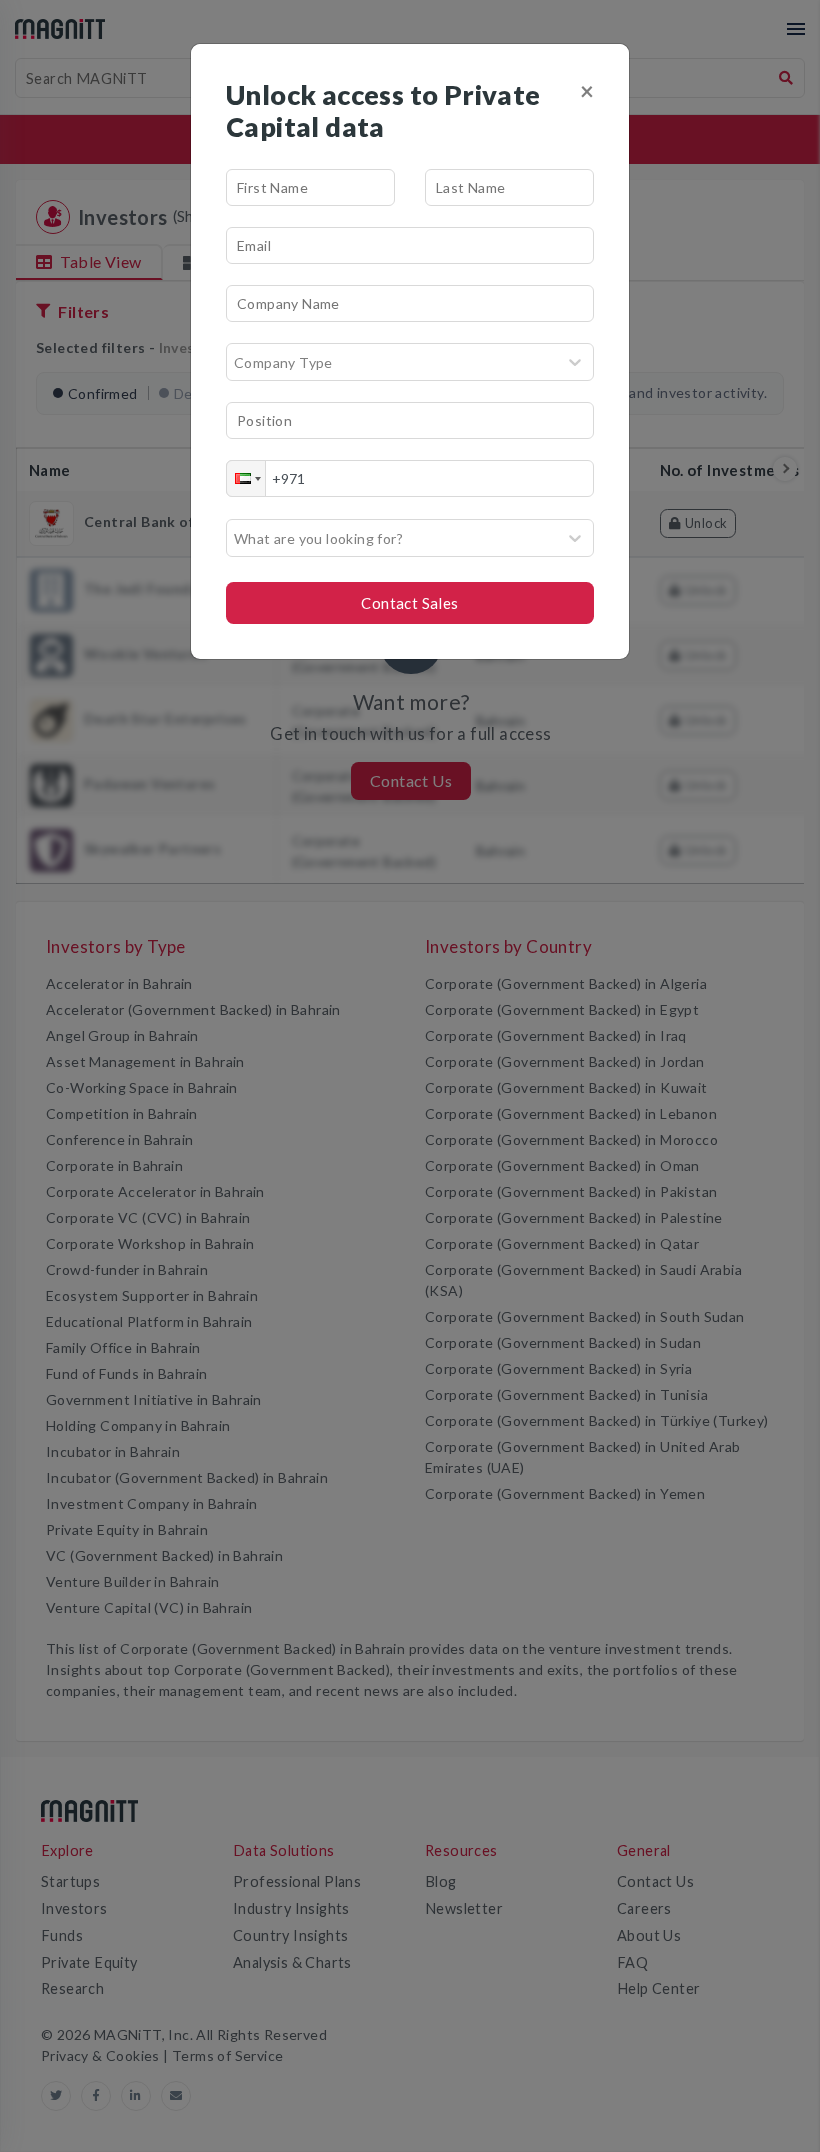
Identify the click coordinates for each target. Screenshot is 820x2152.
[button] (246, 478)
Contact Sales (409, 603)
